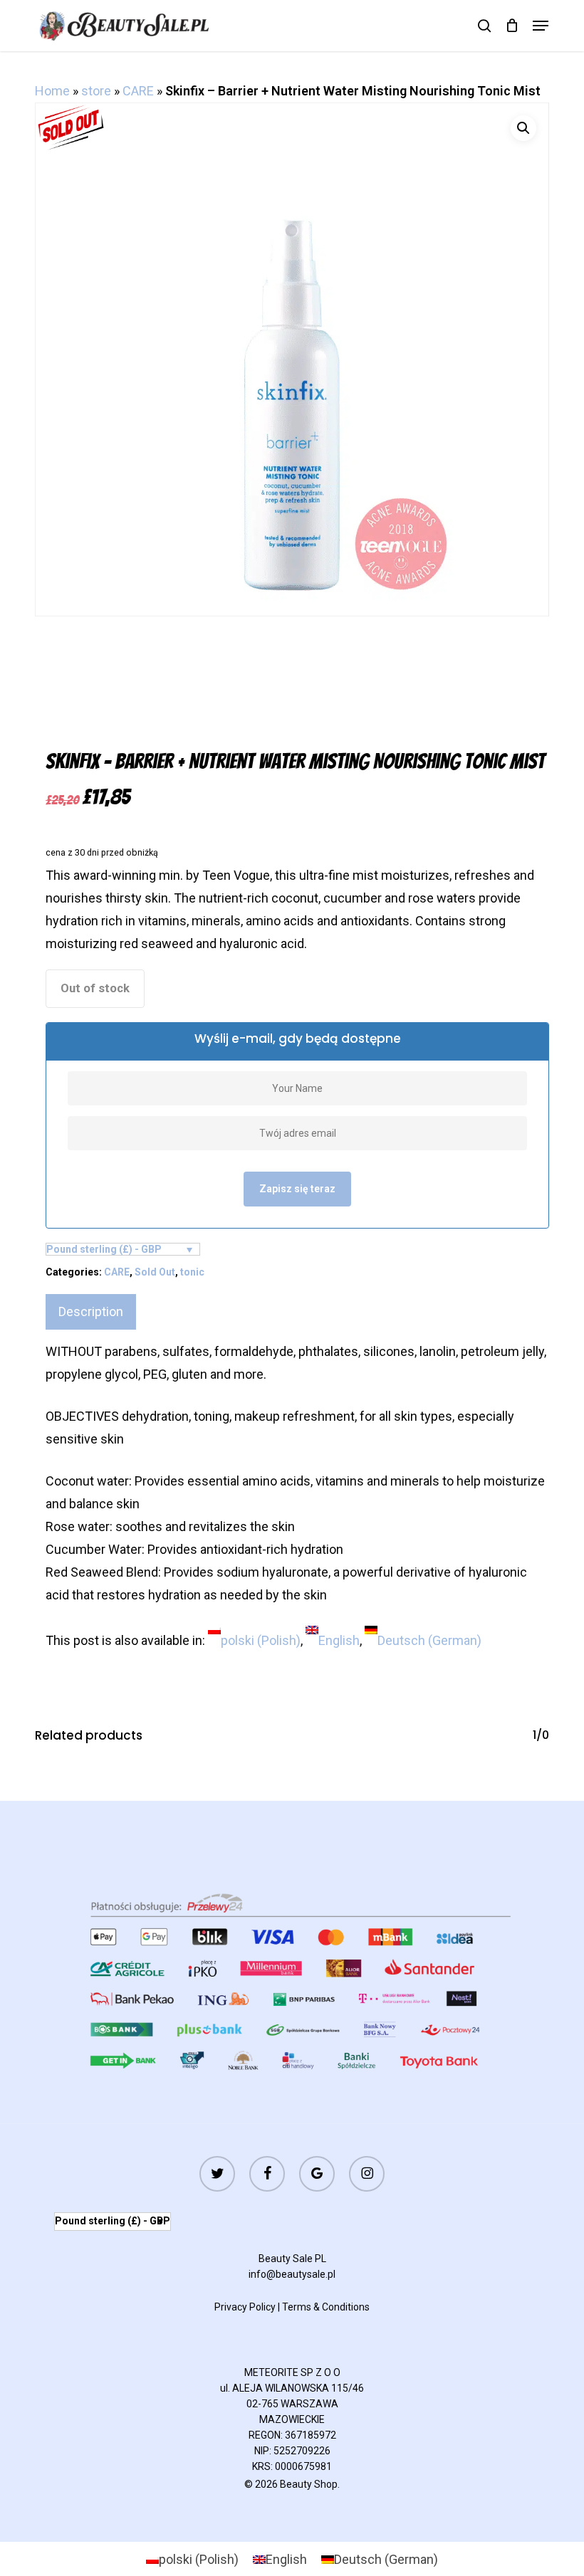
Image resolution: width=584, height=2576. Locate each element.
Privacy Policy (245, 2307)
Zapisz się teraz (297, 1189)
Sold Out (155, 1272)
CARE (138, 91)
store (96, 91)
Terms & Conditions (326, 2307)
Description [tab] (91, 1311)
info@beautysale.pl (292, 2274)
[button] (541, 26)
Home (52, 91)
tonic (192, 1272)
